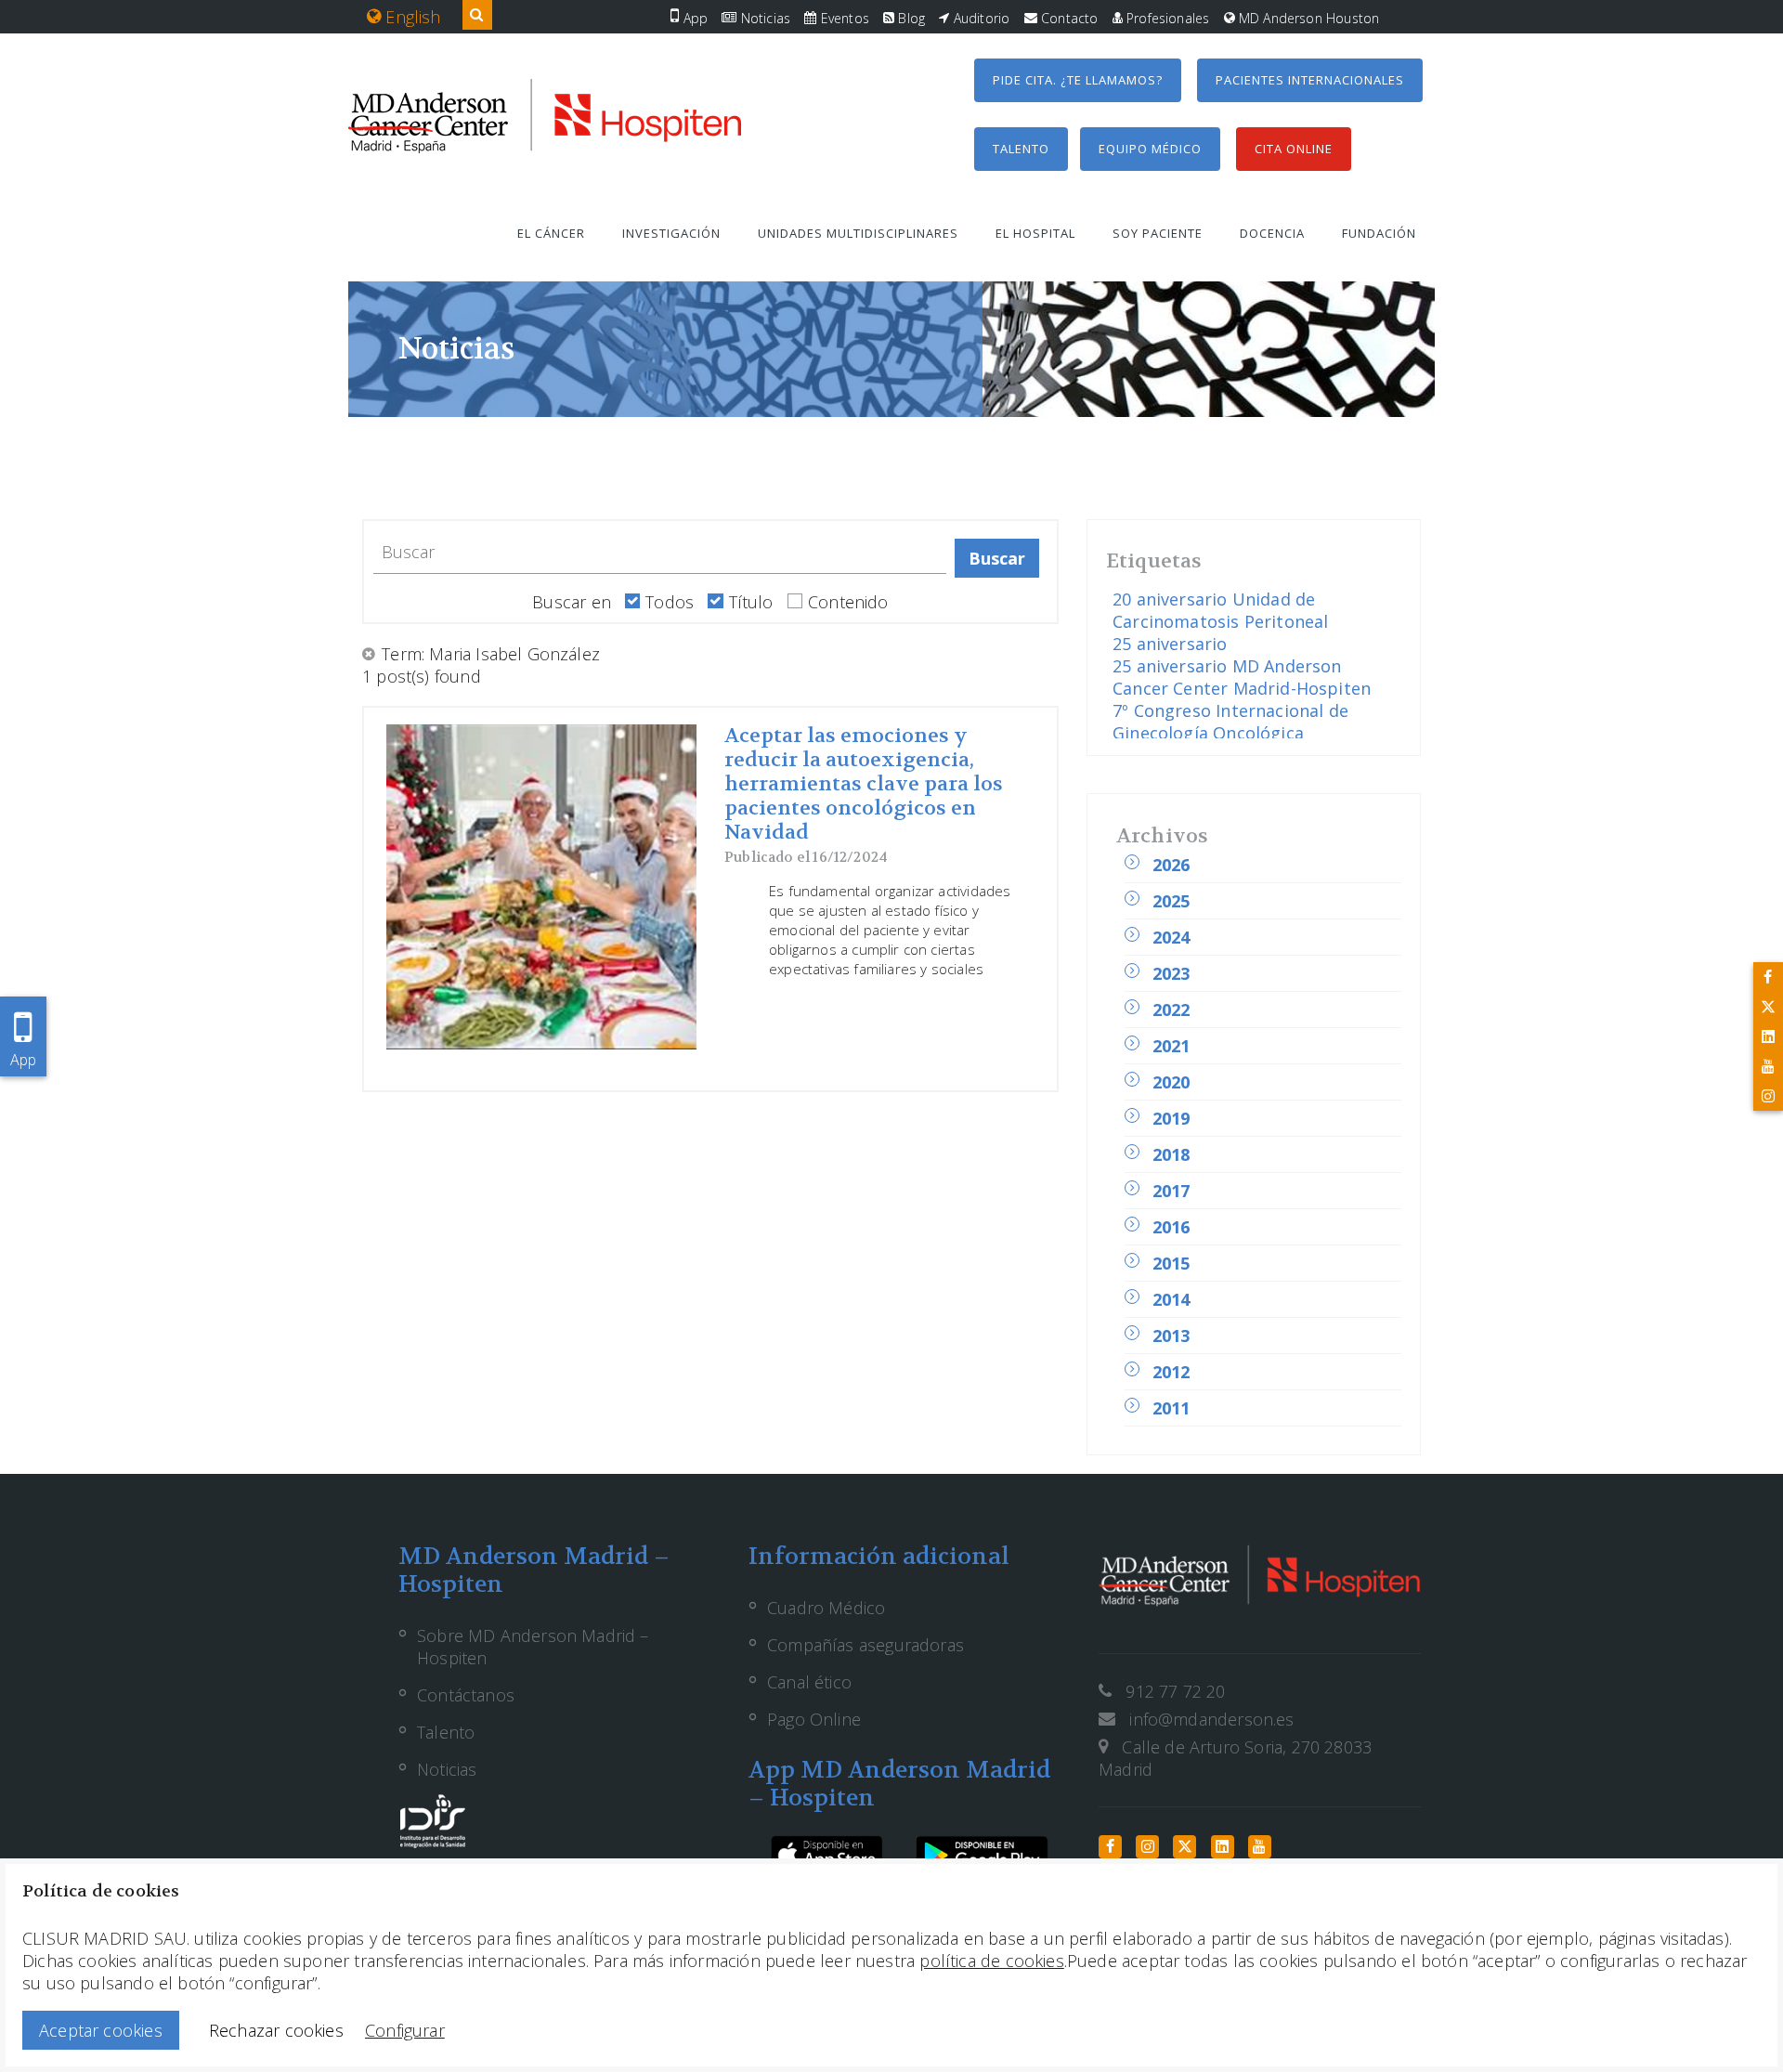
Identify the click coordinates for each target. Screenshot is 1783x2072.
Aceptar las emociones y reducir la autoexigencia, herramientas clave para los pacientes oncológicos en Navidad (864, 784)
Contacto (1068, 18)
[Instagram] (1768, 1096)
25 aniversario (1170, 644)
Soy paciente (1158, 233)
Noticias (763, 18)
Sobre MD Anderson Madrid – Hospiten (533, 1647)
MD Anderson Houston (1308, 18)
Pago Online (814, 1719)
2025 (1171, 901)
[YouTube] (1768, 1066)
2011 (1171, 1408)
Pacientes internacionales (1310, 80)
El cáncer (551, 233)
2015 (1171, 1263)
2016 (1171, 1227)
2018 (1171, 1154)
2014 (1171, 1299)
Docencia (1272, 233)
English (410, 17)
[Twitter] (1768, 1007)
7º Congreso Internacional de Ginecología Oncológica (1230, 722)
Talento (1021, 149)
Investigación (671, 233)
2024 (1171, 937)
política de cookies (991, 1961)
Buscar (997, 558)
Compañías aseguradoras (865, 1645)
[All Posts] (370, 654)
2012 (1171, 1372)
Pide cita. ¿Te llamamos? (1078, 80)
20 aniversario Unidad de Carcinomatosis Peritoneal (1221, 610)
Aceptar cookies (101, 2030)
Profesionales (1166, 18)
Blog (910, 18)
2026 (1171, 865)
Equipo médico (1150, 149)
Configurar (405, 2030)
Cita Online (1294, 149)
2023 (1171, 973)
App (693, 18)
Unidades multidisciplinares (858, 233)
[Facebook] (1768, 977)
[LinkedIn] (1768, 1036)
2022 (1171, 1010)
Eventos (842, 18)
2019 (1171, 1118)
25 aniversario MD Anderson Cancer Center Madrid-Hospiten (1242, 677)
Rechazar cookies (276, 2030)
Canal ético (809, 1682)
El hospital (1035, 233)
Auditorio (980, 18)
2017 (1171, 1191)
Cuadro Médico (826, 1608)
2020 (1171, 1082)
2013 (1171, 1336)
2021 (1171, 1046)
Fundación (1379, 233)
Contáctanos (466, 1695)
